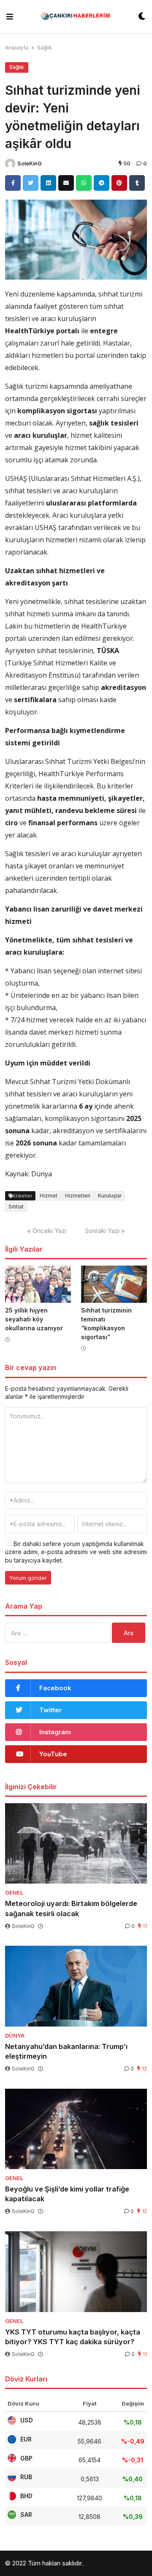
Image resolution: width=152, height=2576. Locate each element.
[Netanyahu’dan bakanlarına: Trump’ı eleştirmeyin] (76, 1986)
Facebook (55, 1688)
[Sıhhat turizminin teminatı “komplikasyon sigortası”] (114, 1284)
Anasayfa (17, 48)
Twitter (50, 1710)
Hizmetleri (78, 1196)
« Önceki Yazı (47, 1231)
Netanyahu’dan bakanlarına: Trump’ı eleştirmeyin (66, 2051)
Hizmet (49, 1196)
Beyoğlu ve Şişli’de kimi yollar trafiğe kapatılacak (67, 2194)
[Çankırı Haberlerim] (76, 17)
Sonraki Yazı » (105, 1231)
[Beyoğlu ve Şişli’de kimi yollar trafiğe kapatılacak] (76, 2129)
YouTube (53, 1754)
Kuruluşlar (110, 1196)
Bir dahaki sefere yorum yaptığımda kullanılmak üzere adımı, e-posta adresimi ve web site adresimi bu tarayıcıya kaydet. (76, 1552)
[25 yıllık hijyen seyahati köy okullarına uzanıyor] (38, 1284)
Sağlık (45, 48)
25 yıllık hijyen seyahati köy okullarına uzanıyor (34, 1319)
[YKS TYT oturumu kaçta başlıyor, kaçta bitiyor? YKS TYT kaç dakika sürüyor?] (76, 2271)
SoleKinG (30, 163)
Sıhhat (16, 1207)
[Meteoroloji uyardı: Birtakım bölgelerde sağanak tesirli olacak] (76, 1843)
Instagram (55, 1732)
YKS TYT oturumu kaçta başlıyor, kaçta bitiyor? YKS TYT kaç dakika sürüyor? (73, 2337)
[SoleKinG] (10, 164)
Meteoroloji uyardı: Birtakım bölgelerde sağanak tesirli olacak (71, 1908)
